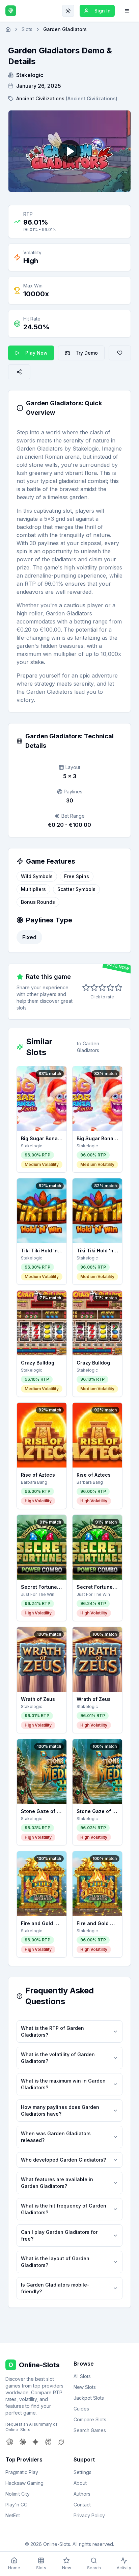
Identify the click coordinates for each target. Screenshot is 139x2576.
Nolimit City (18, 2494)
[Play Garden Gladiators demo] (69, 151)
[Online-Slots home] (11, 11)
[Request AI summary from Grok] (61, 2442)
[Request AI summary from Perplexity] (48, 2442)
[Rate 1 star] (86, 988)
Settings (82, 2472)
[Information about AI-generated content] (20, 408)
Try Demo (87, 353)
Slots (27, 29)
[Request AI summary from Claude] (23, 2442)
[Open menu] (127, 11)
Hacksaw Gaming (24, 2483)
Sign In (103, 11)
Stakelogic (30, 75)
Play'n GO (17, 2505)
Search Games (90, 2430)
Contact (82, 2505)
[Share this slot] (19, 372)
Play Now (36, 353)
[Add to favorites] (120, 353)
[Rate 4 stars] (110, 988)
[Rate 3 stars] (102, 988)
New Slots (85, 2387)
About (80, 2483)
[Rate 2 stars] (94, 988)
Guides (81, 2409)
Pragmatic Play (22, 2472)
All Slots (82, 2376)
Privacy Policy (89, 2515)
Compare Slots (90, 2419)
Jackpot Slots (89, 2398)
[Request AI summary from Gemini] (35, 2442)
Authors (82, 2494)
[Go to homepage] (8, 29)
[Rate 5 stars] (118, 988)
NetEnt (13, 2515)
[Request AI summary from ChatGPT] (10, 2442)
